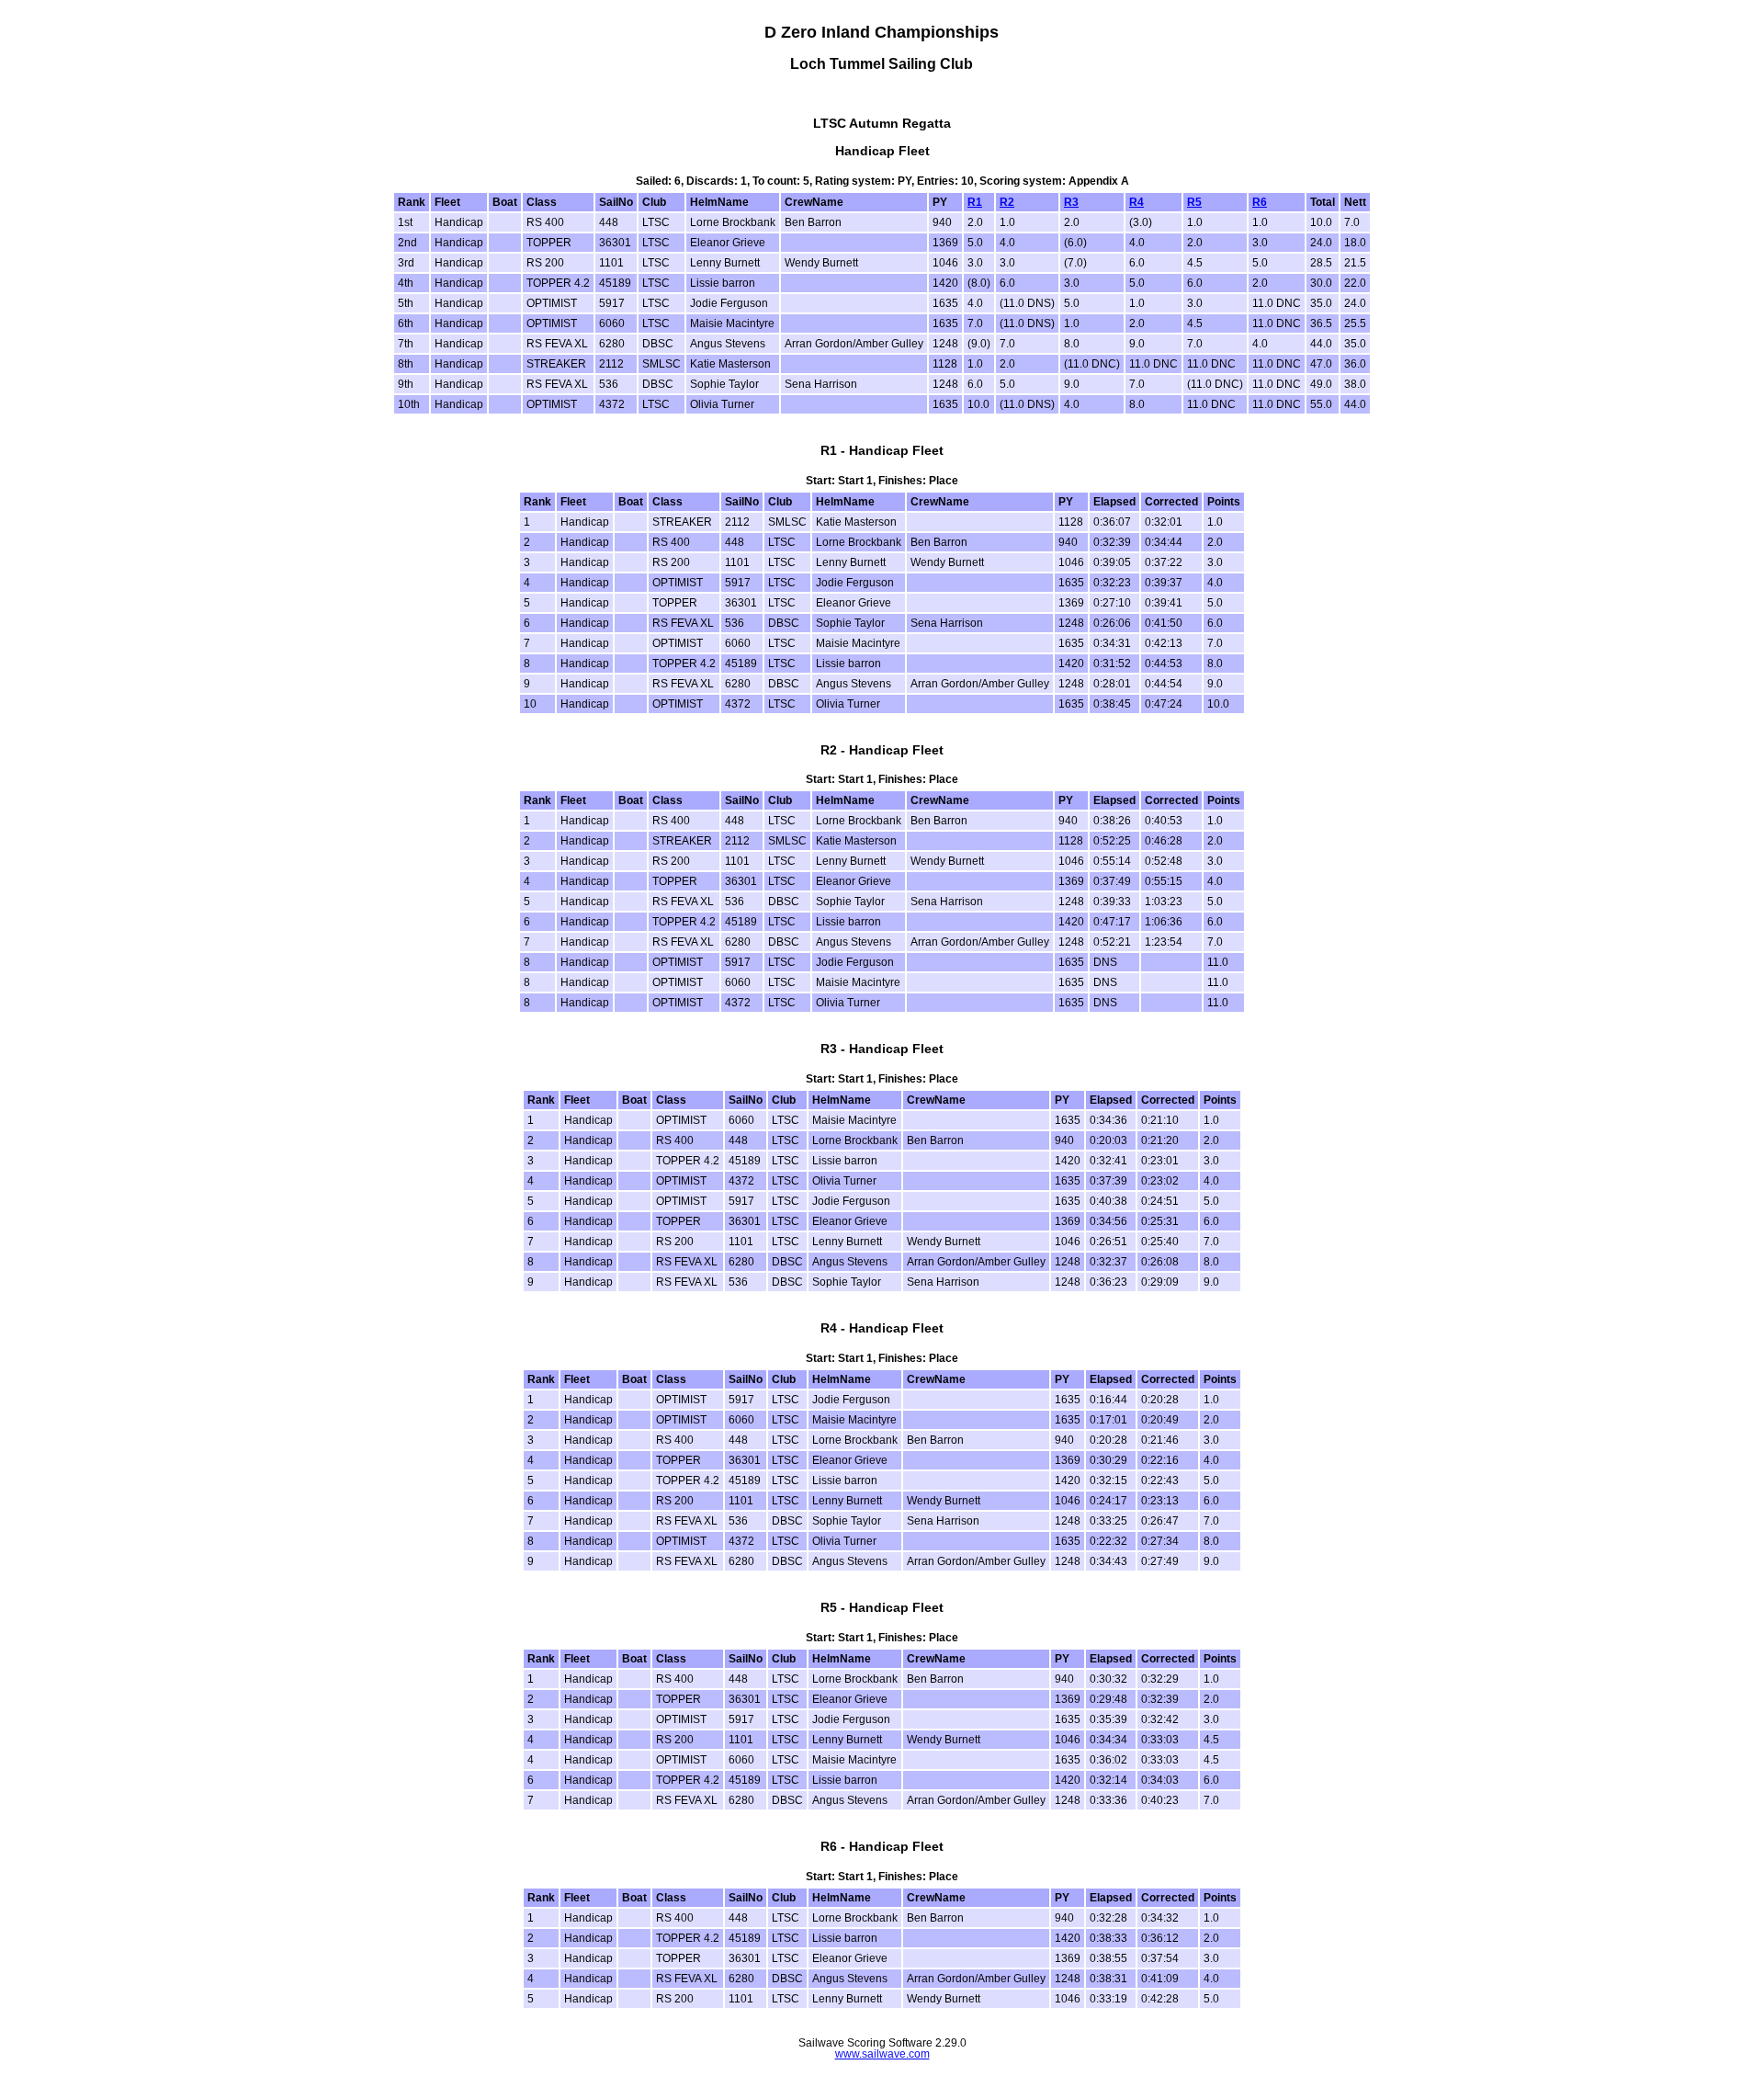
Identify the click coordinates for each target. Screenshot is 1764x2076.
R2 (1007, 202)
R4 (1136, 202)
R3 (1071, 202)
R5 (1194, 202)
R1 (975, 202)
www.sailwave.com (882, 2054)
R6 (1260, 202)
